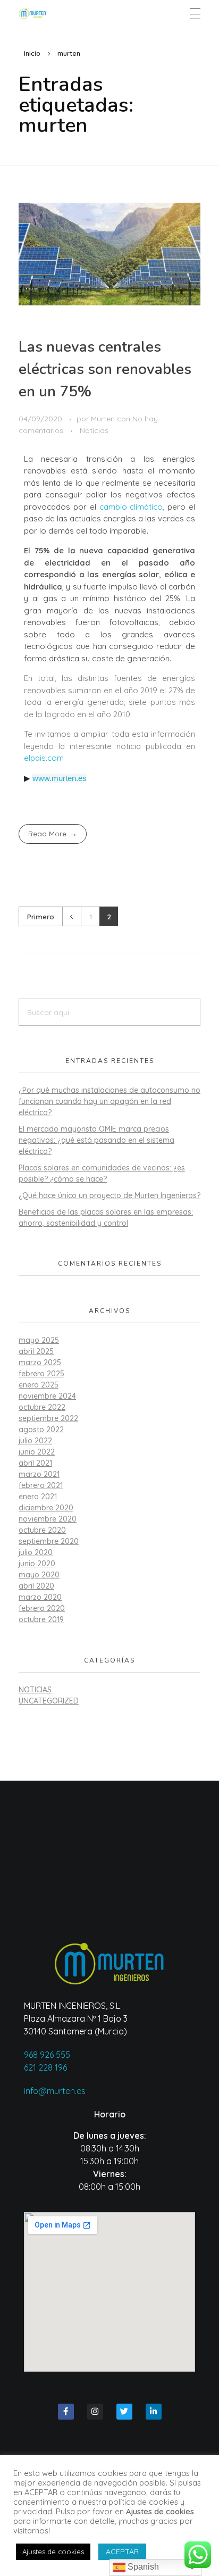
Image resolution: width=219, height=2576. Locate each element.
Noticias (94, 430)
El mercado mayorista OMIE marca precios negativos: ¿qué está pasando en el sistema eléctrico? (96, 1140)
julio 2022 (35, 1441)
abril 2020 (36, 1586)
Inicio (32, 53)
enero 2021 (38, 1497)
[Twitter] (124, 2412)
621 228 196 (45, 2067)
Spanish (142, 2567)
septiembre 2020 (49, 1541)
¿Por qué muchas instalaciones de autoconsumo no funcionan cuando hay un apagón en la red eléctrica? (109, 1101)
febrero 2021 (41, 1485)
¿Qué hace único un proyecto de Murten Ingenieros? (109, 1195)
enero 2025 (39, 1385)
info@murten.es (55, 2091)
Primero (41, 916)
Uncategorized (49, 1701)
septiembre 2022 (48, 1418)
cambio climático (131, 507)
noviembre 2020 (48, 1519)
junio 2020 (37, 1564)
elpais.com (44, 758)
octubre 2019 (41, 1619)
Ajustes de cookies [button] (53, 2552)
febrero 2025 (41, 1374)
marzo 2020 (40, 1597)
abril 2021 (35, 1463)
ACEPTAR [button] (122, 2552)
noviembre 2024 (47, 1396)
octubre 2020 (42, 1530)
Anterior (71, 916)
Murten (104, 419)
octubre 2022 (42, 1407)
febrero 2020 (42, 1608)
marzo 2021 (39, 1474)
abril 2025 (36, 1351)
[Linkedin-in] (154, 2412)
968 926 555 (47, 2055)
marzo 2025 (40, 1362)
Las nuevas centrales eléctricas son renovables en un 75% (105, 369)
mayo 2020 (39, 1575)
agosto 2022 (41, 1430)
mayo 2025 (39, 1340)
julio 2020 (36, 1552)
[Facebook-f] (66, 2412)
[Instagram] (95, 2412)
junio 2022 (37, 1452)
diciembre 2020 (46, 1508)
